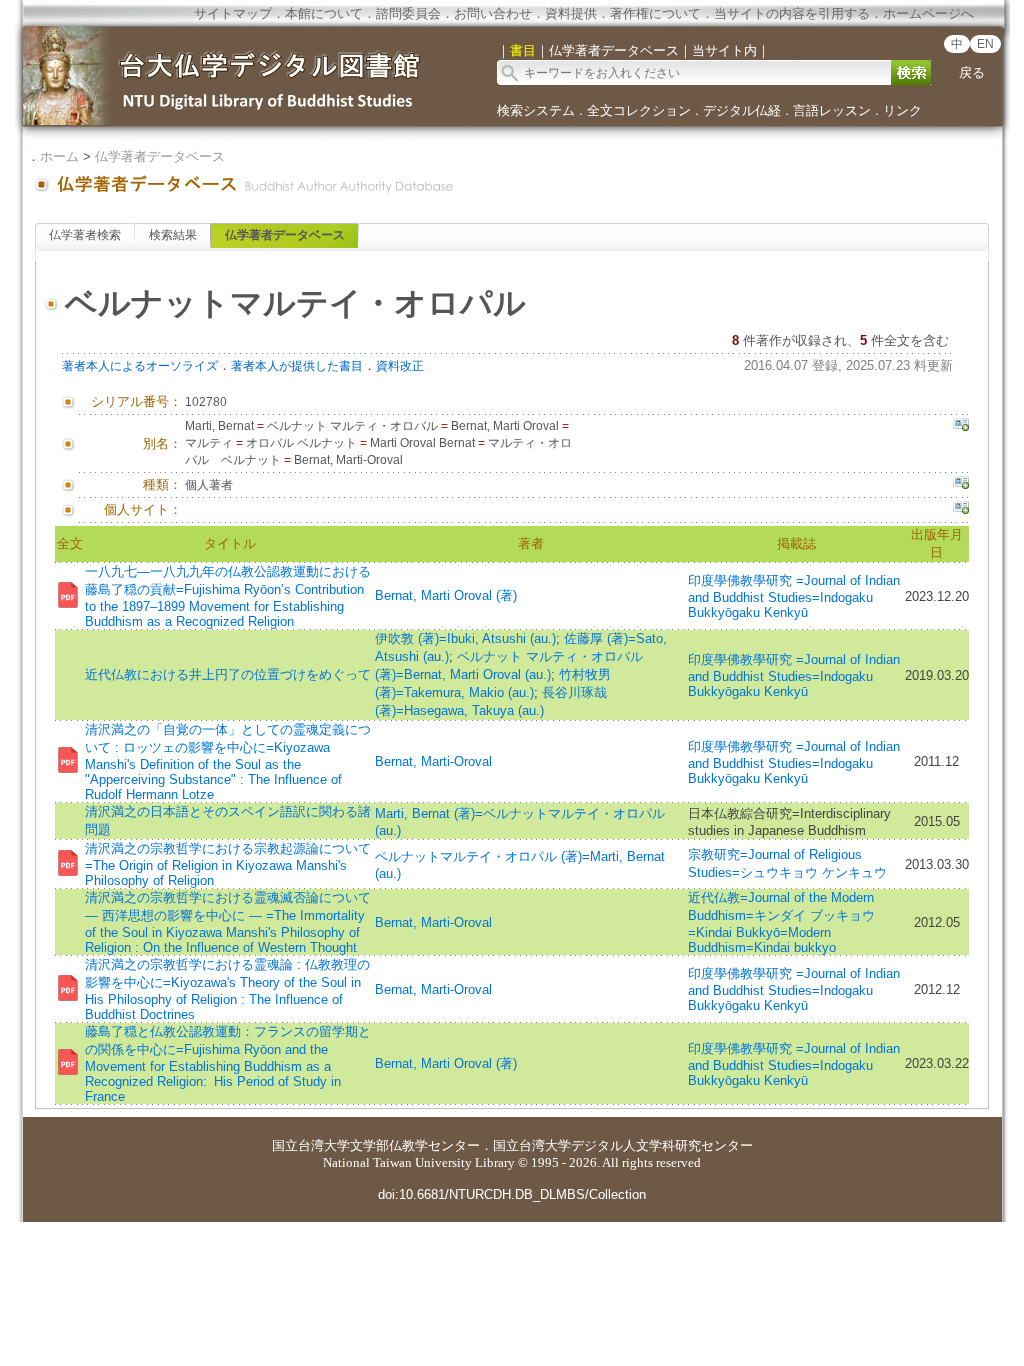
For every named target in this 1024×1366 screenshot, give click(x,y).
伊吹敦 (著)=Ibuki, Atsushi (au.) (465, 638)
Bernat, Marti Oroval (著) (446, 595)
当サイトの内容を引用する (792, 13)
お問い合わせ (493, 13)
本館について (324, 13)
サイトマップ (233, 13)
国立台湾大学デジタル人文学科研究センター (623, 1145)
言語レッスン (832, 110)
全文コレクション (639, 110)
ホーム (59, 156)
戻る (972, 72)
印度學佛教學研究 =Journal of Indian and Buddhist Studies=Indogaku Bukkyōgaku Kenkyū (794, 596)
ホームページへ (928, 13)
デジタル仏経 (742, 110)
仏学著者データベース (160, 156)
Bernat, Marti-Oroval (433, 761)
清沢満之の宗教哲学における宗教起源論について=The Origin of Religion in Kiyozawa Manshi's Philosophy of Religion (228, 864)
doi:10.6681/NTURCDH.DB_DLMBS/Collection (512, 1194)
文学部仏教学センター (415, 1145)
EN (985, 44)
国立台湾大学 (311, 1145)
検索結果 (173, 235)
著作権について (655, 13)
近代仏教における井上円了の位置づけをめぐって (228, 674)
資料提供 (571, 13)
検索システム (536, 110)
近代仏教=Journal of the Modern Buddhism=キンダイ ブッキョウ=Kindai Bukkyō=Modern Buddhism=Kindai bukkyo (781, 922)
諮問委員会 (408, 13)
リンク (902, 110)
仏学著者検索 (85, 235)
